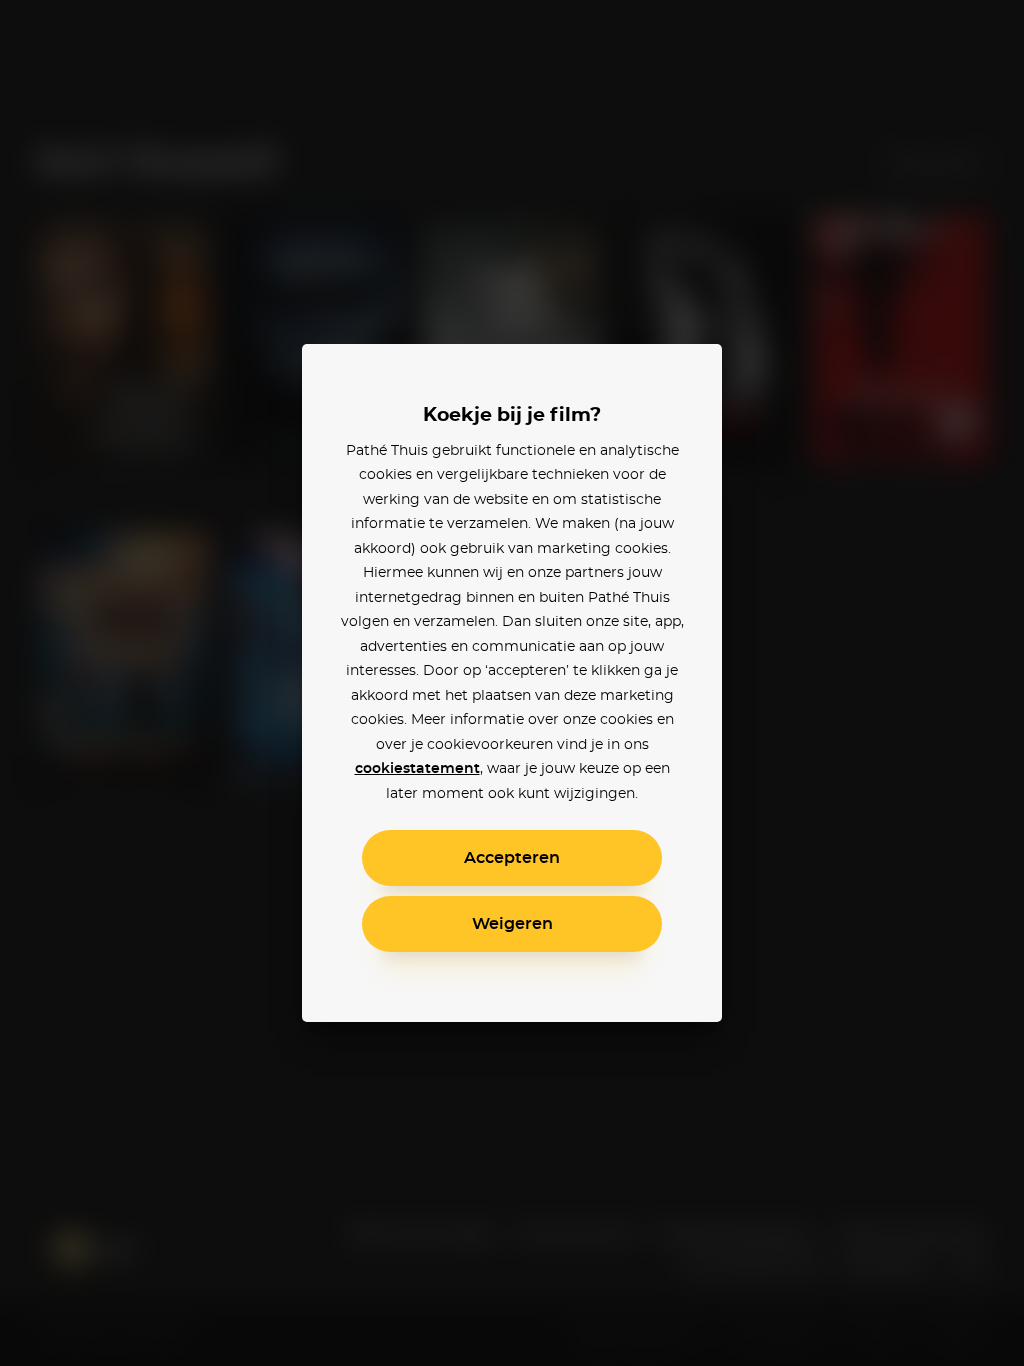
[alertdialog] (512, 683)
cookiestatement (417, 769)
